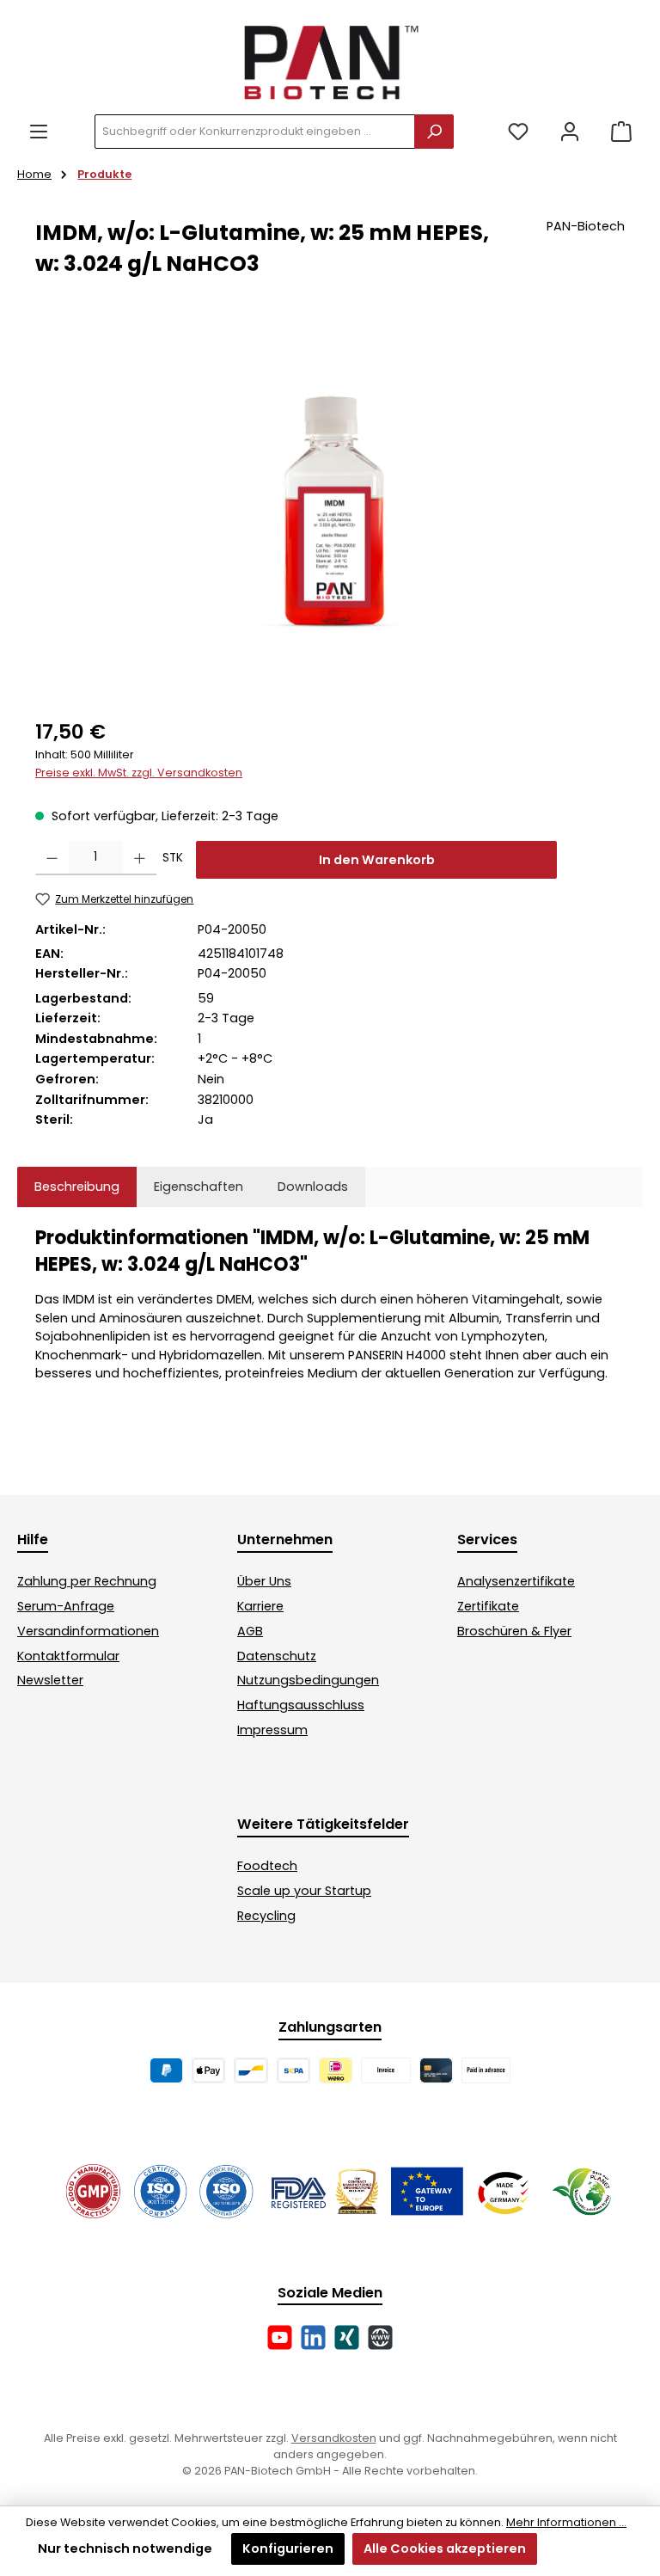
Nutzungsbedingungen (308, 1680)
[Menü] (39, 132)
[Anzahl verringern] (52, 858)
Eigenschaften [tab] (199, 1187)
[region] (330, 512)
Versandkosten (334, 2438)
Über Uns (264, 1581)
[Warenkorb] (621, 132)
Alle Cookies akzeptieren (445, 2548)
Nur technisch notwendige (125, 2548)
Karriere (260, 1606)
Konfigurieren (288, 2548)
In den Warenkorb (377, 860)
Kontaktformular (68, 1656)
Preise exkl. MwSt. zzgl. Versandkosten (139, 773)
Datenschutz (277, 1656)
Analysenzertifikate (516, 1581)
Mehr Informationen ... (566, 2522)
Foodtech (267, 1866)
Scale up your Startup (304, 1891)
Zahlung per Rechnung (87, 1581)
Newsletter (50, 1680)
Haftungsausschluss (301, 1705)
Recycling (266, 1916)
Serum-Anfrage (66, 1606)
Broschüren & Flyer (514, 1631)
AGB (250, 1631)
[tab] (77, 1187)
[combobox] (255, 132)
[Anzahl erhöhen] (140, 858)
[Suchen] (434, 132)
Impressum (272, 1730)
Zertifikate (488, 1606)
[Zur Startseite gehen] (330, 61)
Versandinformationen (88, 1631)
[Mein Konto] (570, 132)
